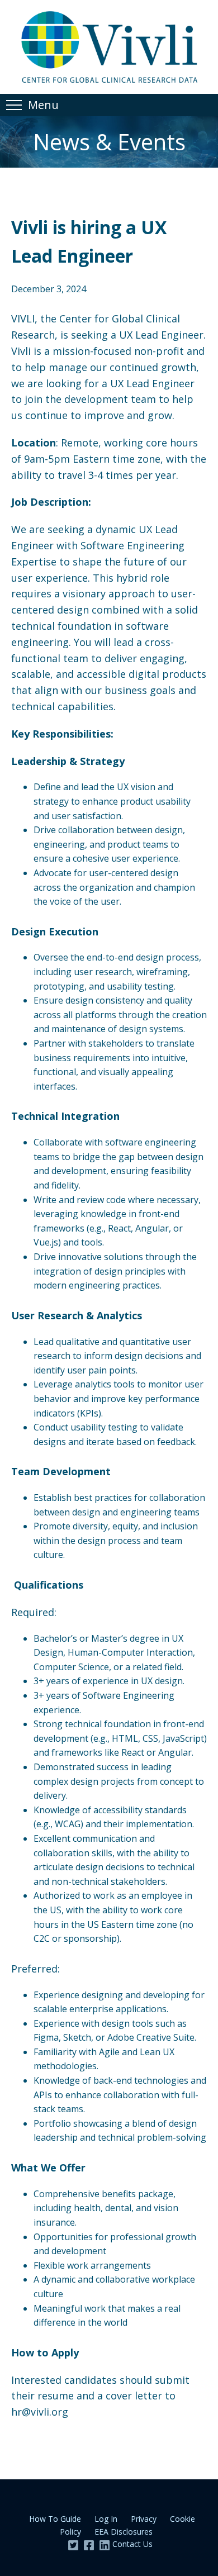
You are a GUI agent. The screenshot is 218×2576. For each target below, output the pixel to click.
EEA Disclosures (124, 2532)
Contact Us (132, 2544)
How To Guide (55, 2519)
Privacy (144, 2519)
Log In (106, 2519)
